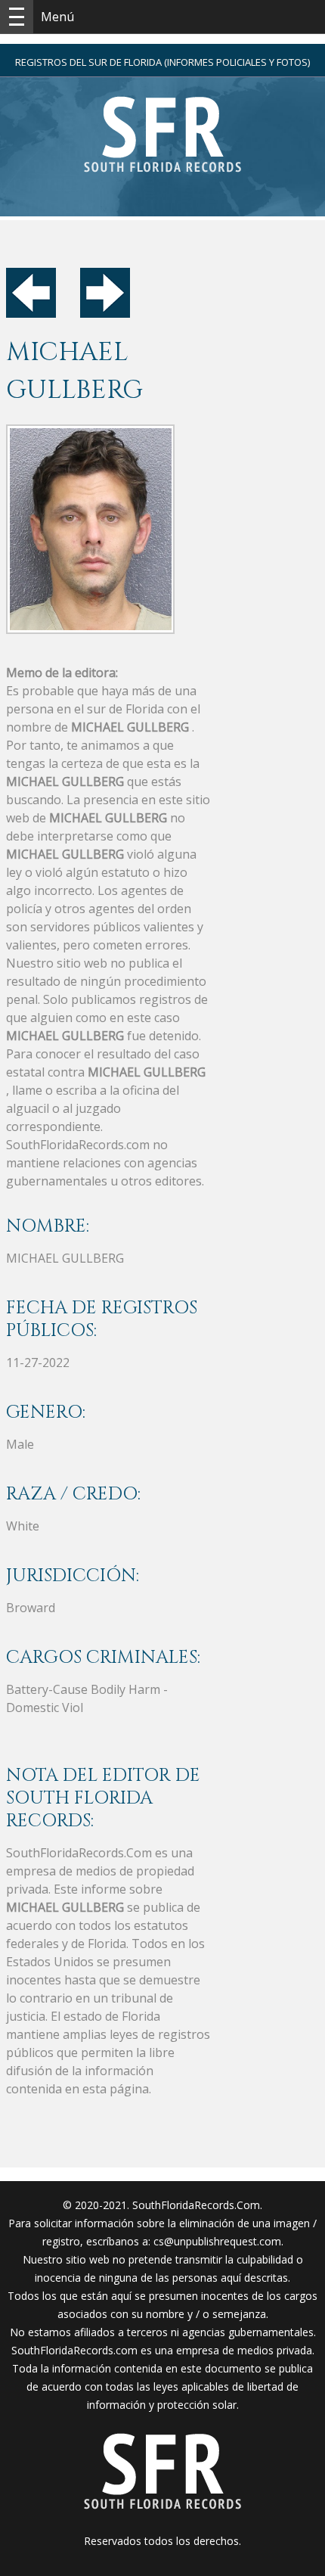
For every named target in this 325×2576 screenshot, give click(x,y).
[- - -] (17, 17)
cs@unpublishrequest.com (217, 2241)
